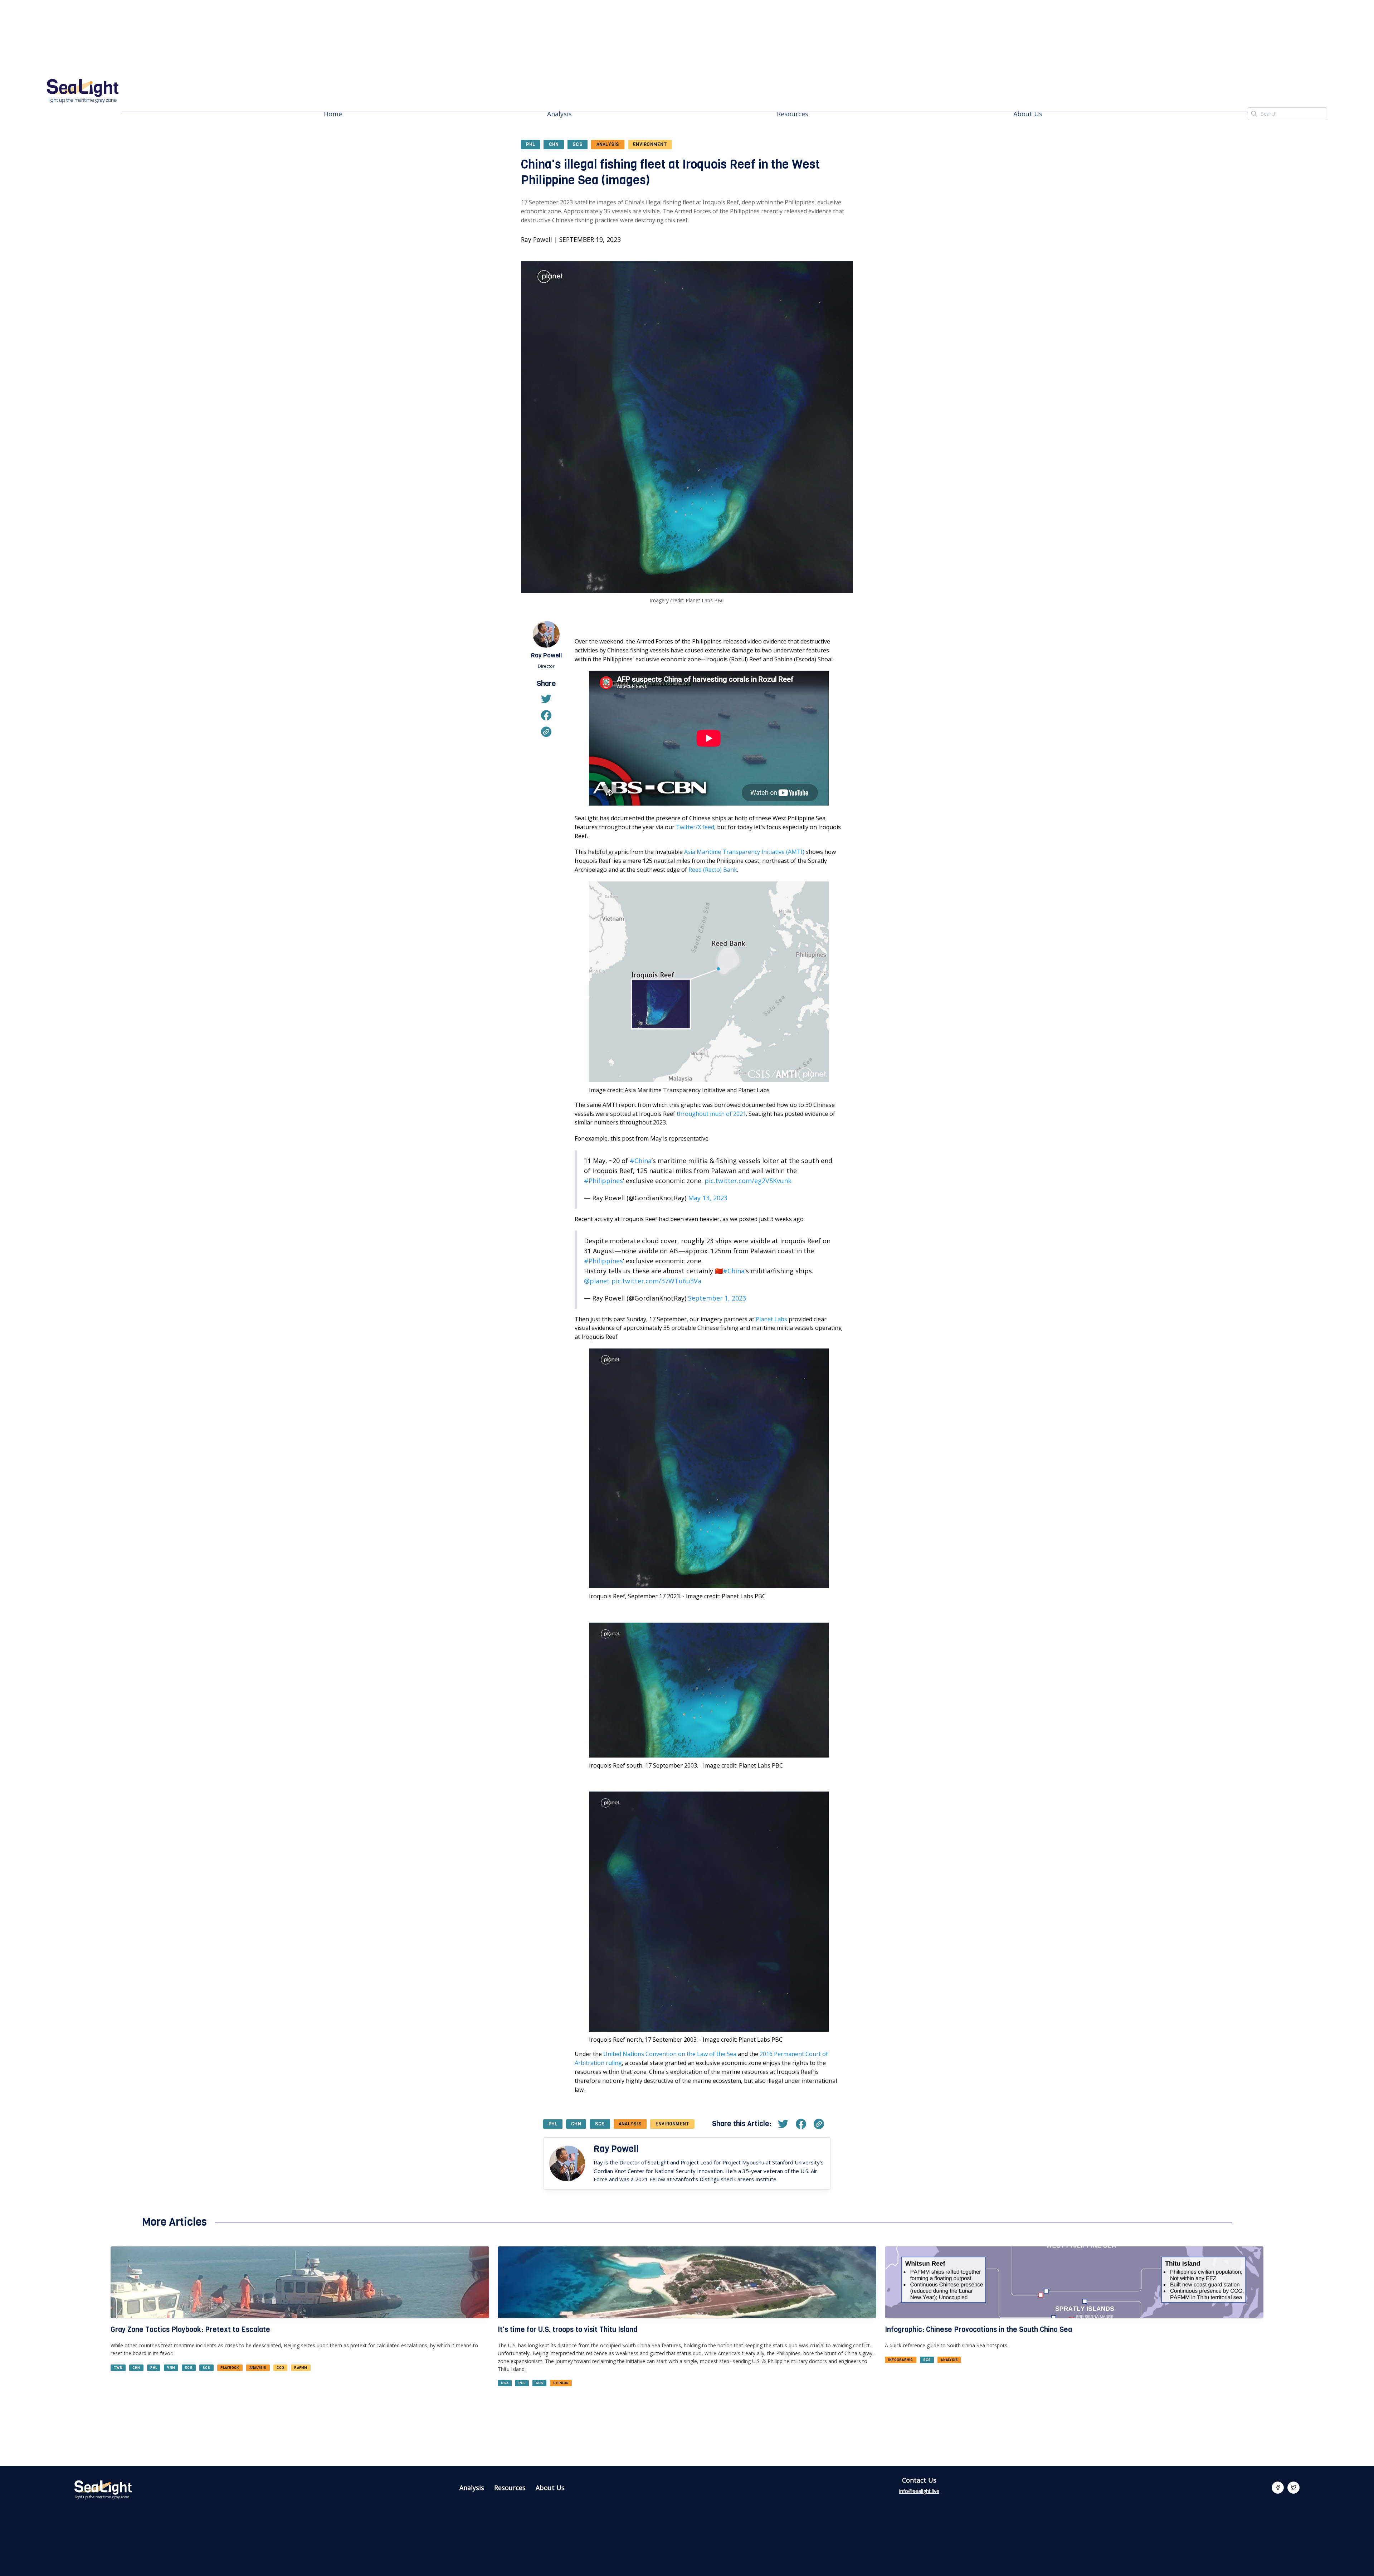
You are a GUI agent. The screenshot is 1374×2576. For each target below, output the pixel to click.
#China (641, 1161)
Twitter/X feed (695, 827)
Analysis (559, 114)
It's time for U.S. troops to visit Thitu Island (567, 2330)
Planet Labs (771, 1319)
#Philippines (603, 1181)
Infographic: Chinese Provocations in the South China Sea (978, 2330)
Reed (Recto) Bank (713, 870)
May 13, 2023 (708, 1198)
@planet (597, 1281)
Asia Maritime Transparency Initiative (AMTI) (744, 852)
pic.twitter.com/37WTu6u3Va (656, 1281)
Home (333, 114)
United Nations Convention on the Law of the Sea (670, 2054)
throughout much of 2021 (711, 1114)
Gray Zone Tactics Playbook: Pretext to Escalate (190, 2330)
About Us (1028, 114)
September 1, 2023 (717, 1298)
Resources (793, 114)
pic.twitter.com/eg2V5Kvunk (748, 1181)
